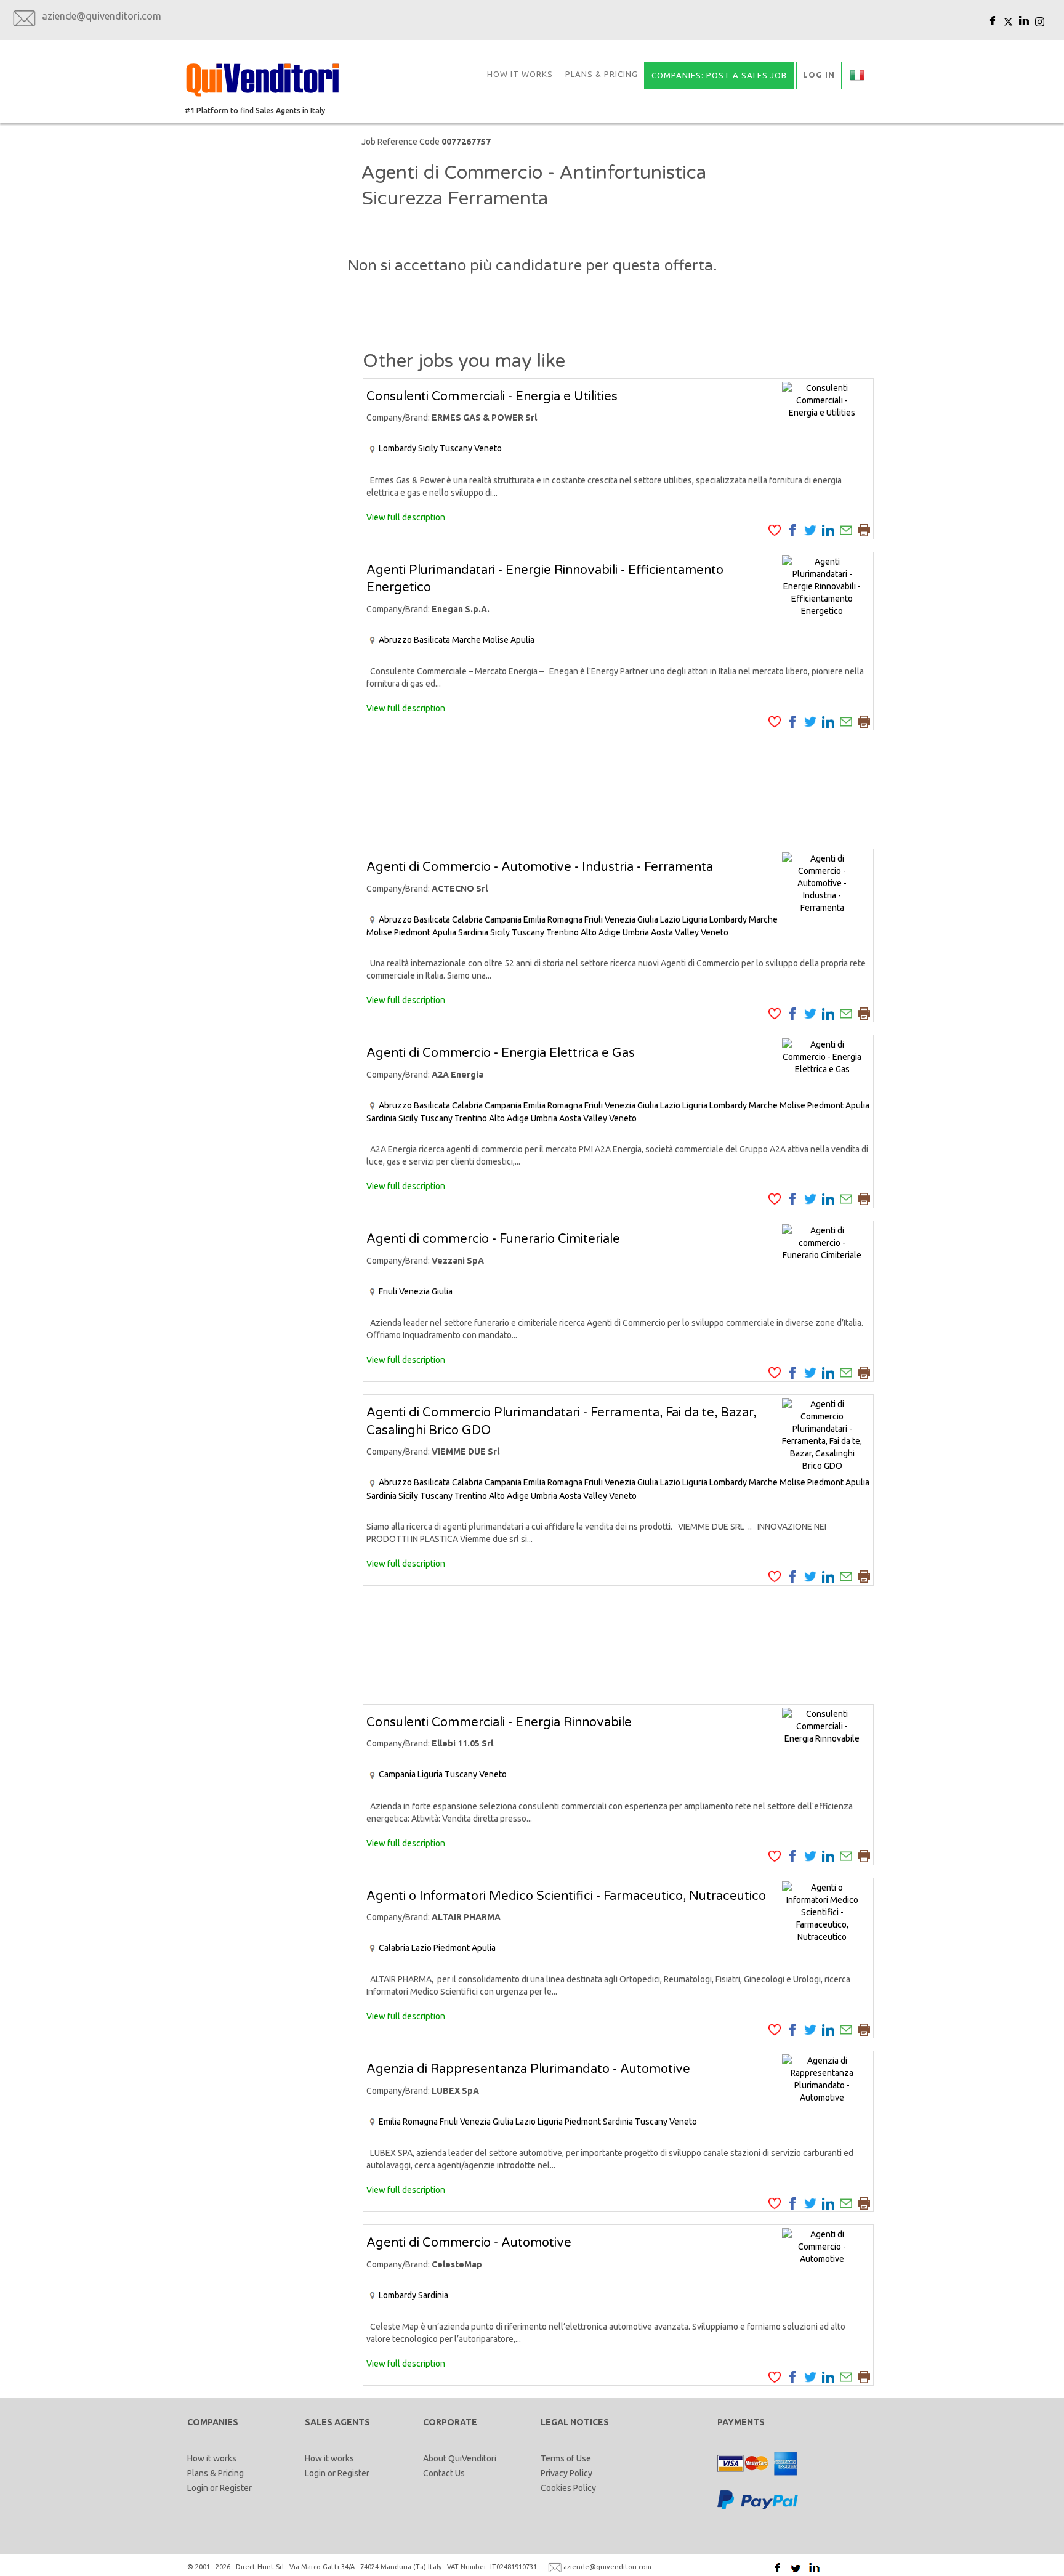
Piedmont (412, 932)
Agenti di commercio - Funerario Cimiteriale (493, 1239)
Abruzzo (395, 640)
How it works (520, 74)
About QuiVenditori (460, 2458)
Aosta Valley (675, 932)
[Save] (775, 530)
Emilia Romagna (553, 919)
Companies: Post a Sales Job (719, 75)
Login (198, 2488)
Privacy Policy (566, 2473)
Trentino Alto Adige (583, 932)
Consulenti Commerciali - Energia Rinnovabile (499, 1722)
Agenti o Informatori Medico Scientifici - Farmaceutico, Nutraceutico (566, 1896)
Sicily (428, 448)
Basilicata (432, 640)
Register (236, 2488)
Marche (466, 640)
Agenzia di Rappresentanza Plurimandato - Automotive (528, 2069)
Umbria (636, 932)
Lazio (670, 919)
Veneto (488, 448)
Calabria (467, 919)
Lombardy (397, 448)
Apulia (522, 640)
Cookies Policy (568, 2488)
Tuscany (456, 448)
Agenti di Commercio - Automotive (469, 2243)
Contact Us (444, 2473)
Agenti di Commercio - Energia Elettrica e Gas (501, 1053)
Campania (503, 919)
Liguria (695, 919)
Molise (496, 640)
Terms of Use (566, 2458)
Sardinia (473, 932)
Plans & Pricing (602, 74)
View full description (406, 517)
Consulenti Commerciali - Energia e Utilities (492, 397)
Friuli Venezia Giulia (621, 919)
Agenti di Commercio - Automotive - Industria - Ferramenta (540, 867)
